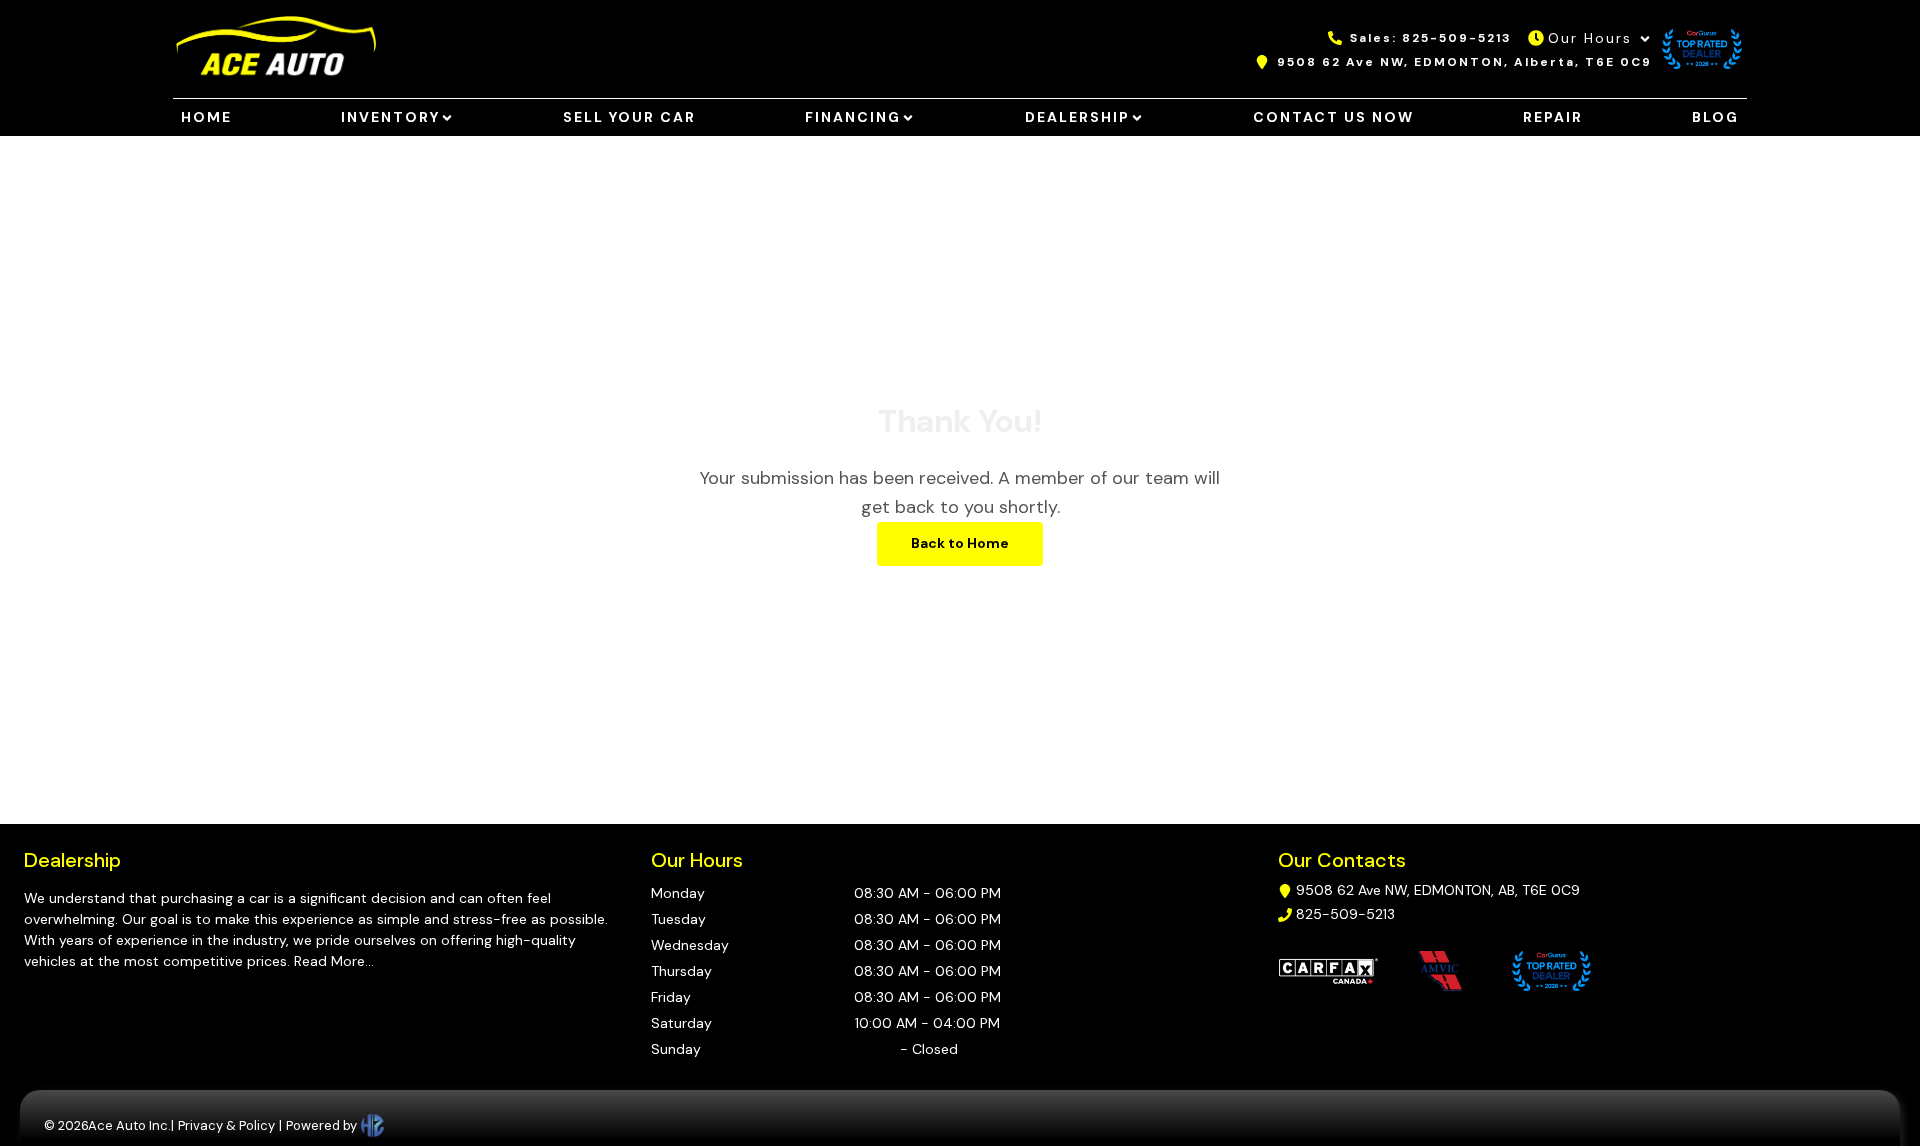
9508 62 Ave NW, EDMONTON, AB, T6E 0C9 (1438, 890)
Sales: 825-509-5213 (1431, 38)
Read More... (332, 961)
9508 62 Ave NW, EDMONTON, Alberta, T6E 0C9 (1464, 62)
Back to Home (960, 543)
